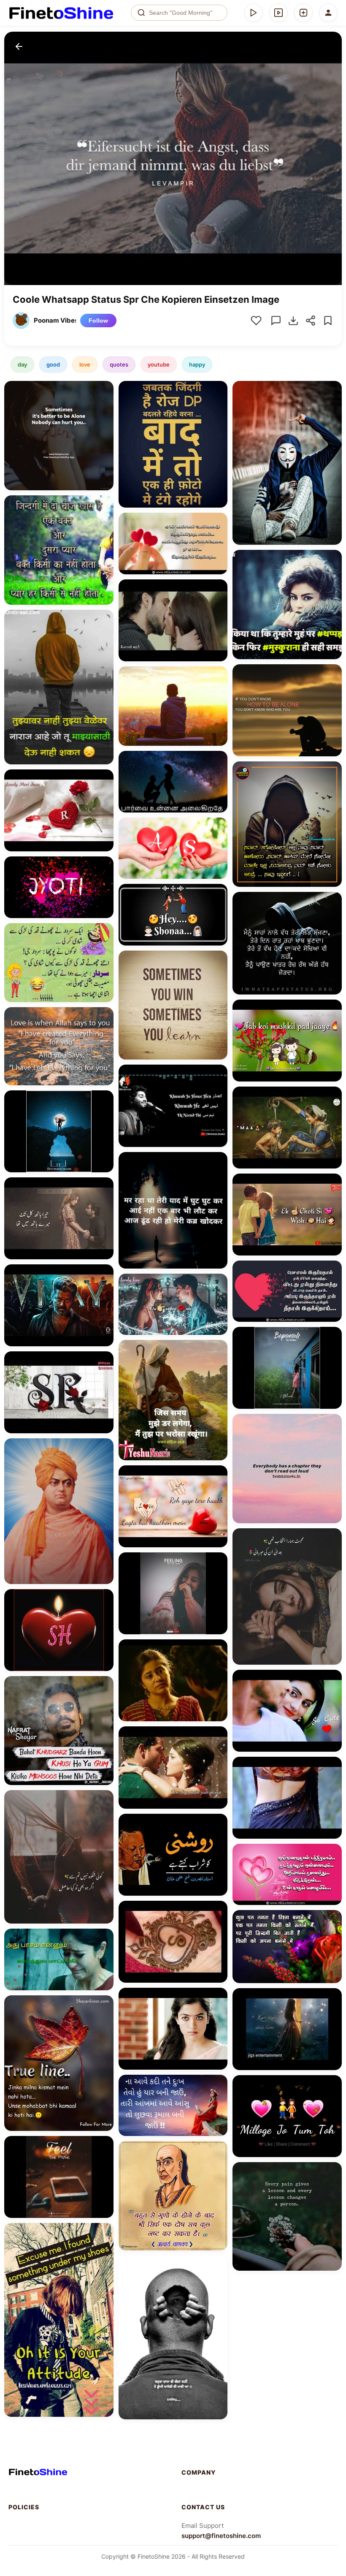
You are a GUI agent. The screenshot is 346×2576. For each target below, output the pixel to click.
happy (197, 364)
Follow (98, 321)
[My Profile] (328, 13)
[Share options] (104, 390)
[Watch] (278, 13)
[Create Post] (303, 13)
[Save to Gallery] (104, 405)
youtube (159, 364)
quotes (119, 364)
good (53, 364)
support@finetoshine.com (221, 2536)
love (85, 364)
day (22, 364)
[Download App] (254, 13)
